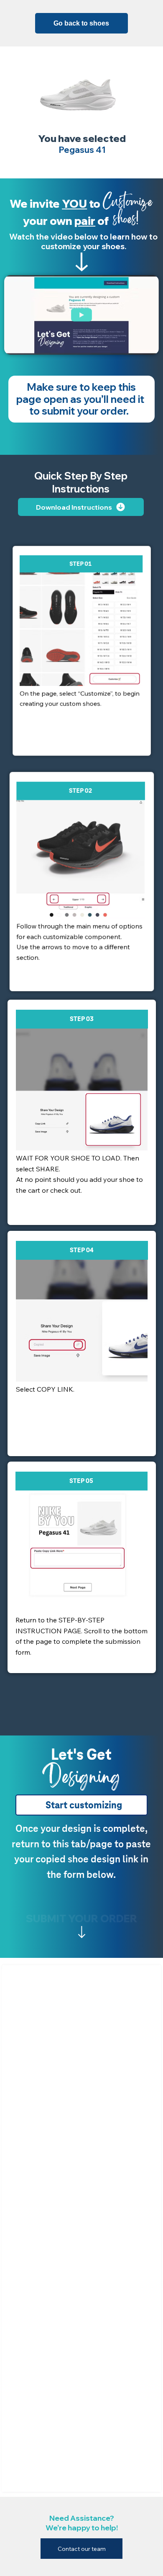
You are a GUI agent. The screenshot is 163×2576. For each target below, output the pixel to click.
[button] (144, 345)
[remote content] (81, 2230)
